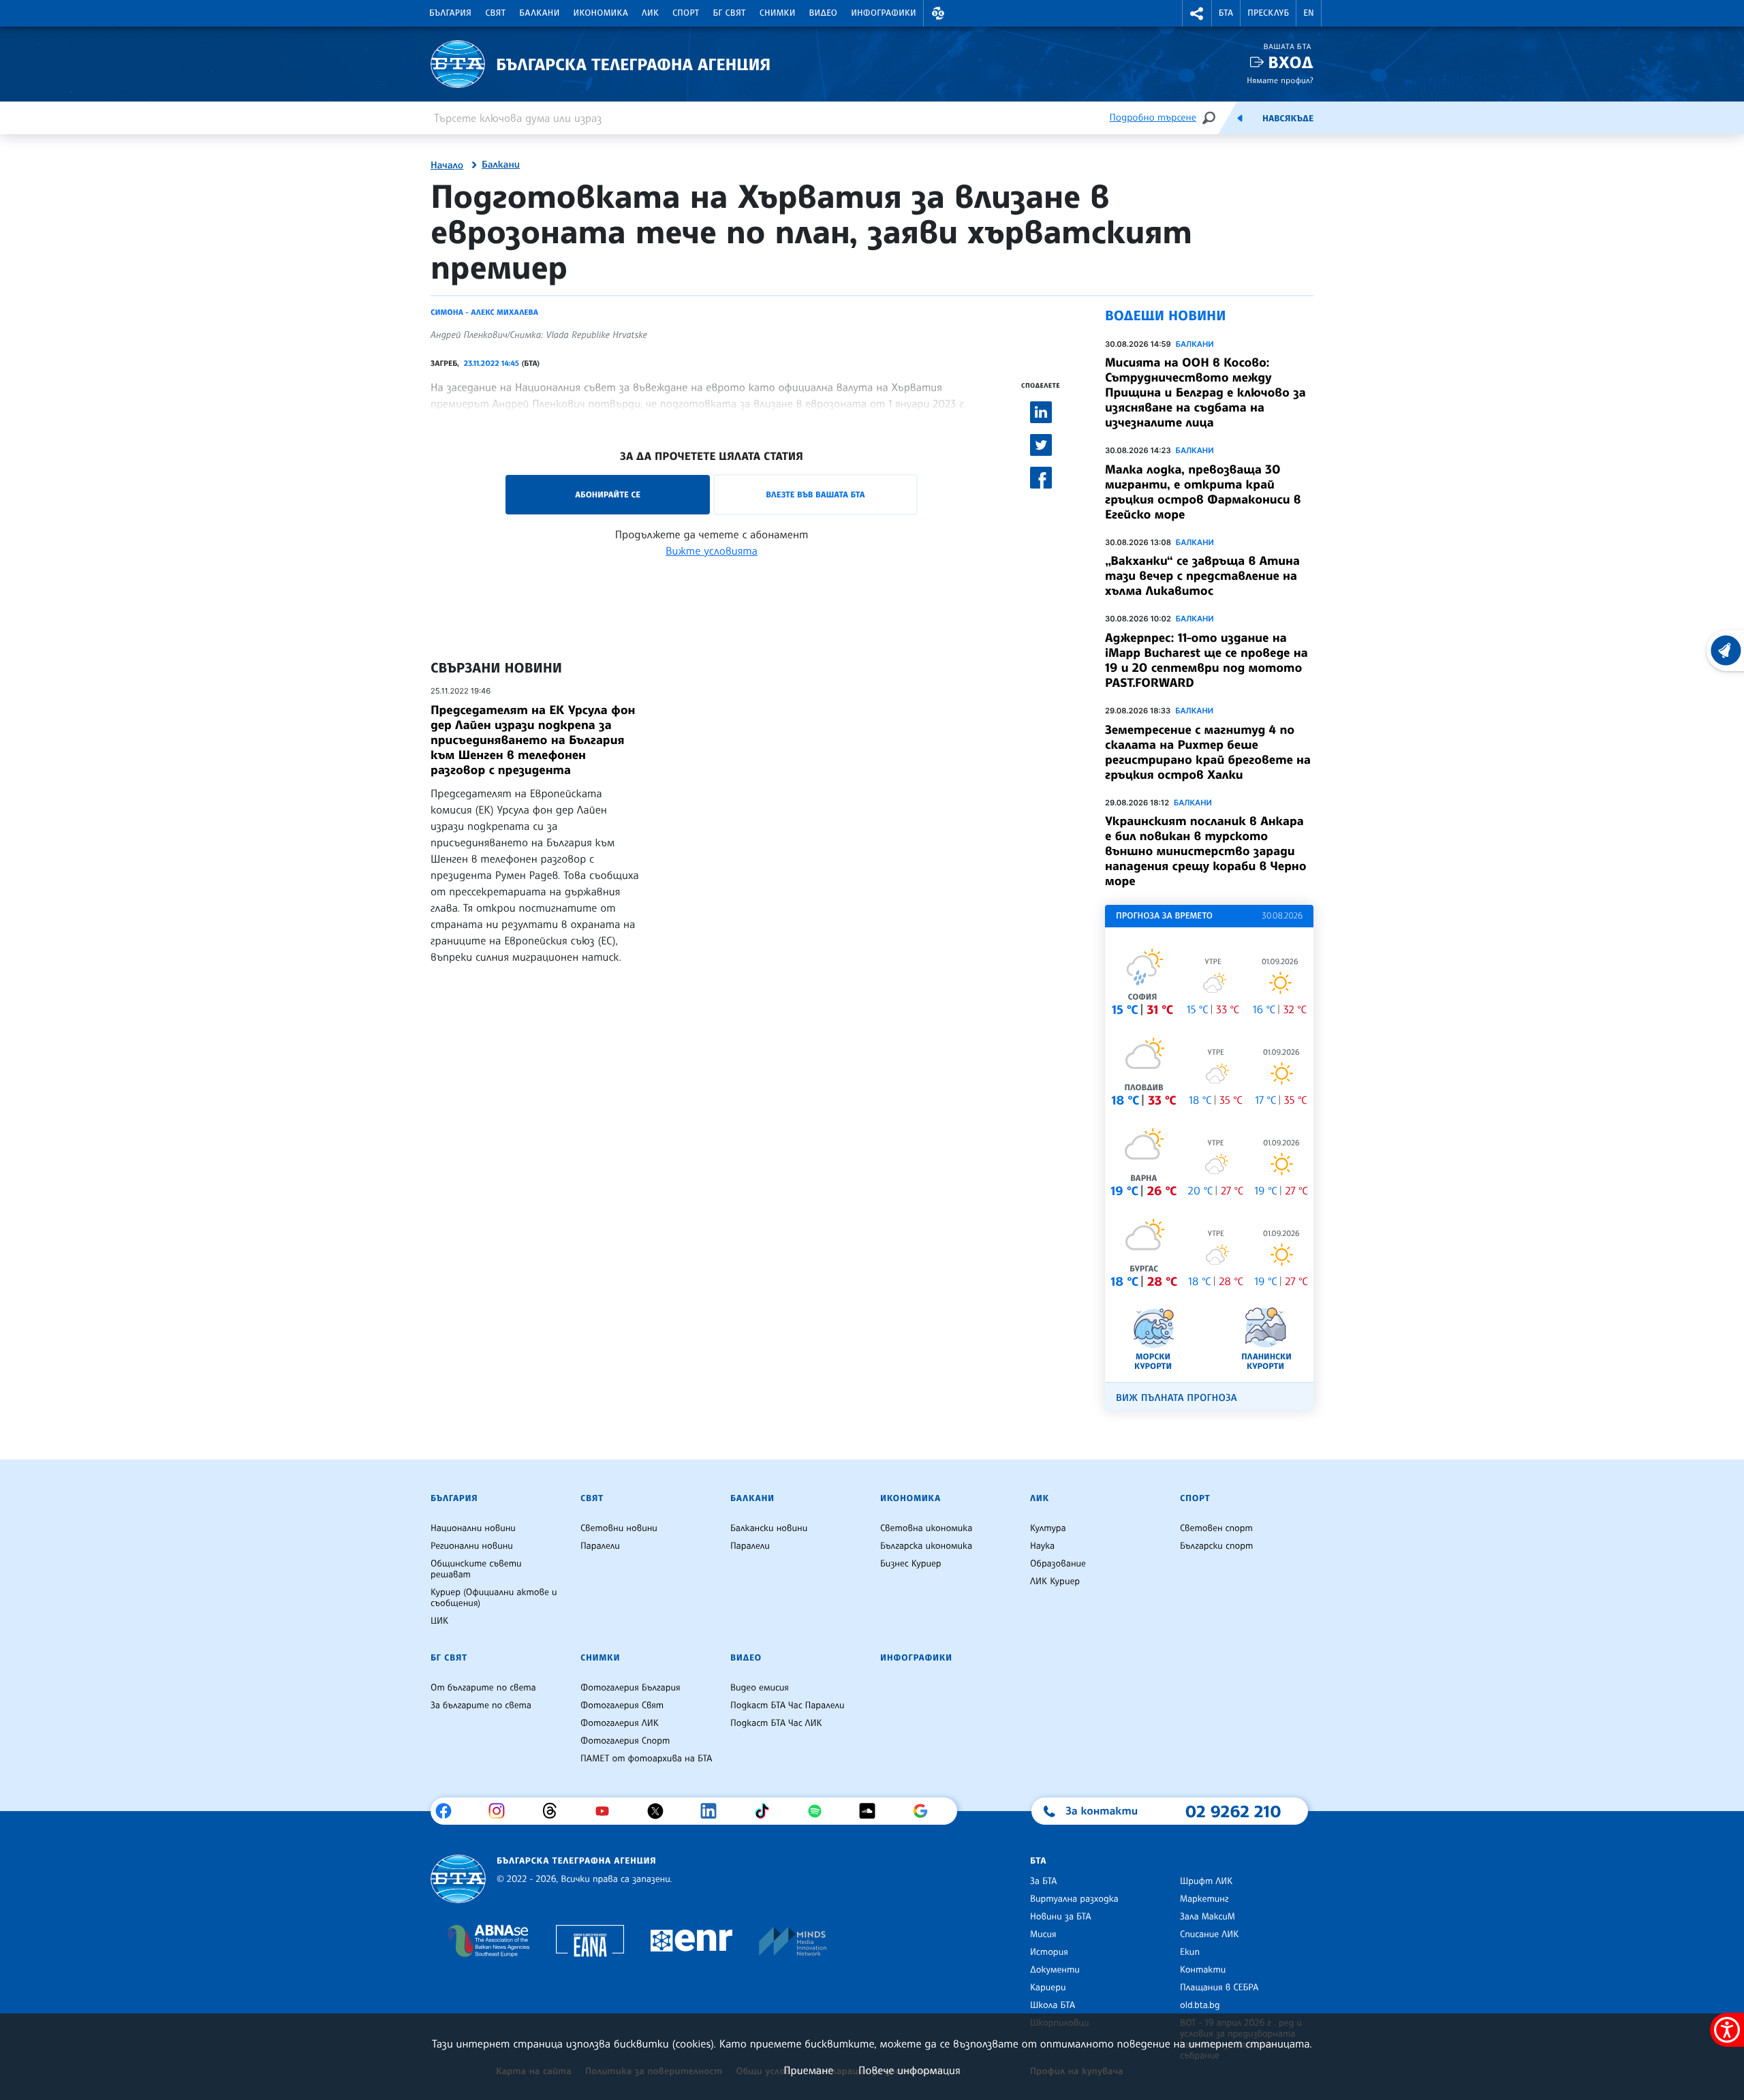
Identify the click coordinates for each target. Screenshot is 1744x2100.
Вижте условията (712, 551)
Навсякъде (1288, 119)
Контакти (1203, 1970)
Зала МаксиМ (1208, 1917)
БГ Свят (730, 13)
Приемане (808, 2070)
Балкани (539, 13)
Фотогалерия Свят (622, 1705)
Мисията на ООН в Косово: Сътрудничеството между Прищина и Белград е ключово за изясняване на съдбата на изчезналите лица (1205, 392)
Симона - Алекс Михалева (484, 312)
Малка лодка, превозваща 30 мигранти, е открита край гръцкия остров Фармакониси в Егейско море (1203, 492)
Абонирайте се (608, 494)
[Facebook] (449, 1811)
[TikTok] (767, 1811)
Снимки (778, 13)
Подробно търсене (1153, 118)
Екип (1190, 1952)
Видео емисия (760, 1688)
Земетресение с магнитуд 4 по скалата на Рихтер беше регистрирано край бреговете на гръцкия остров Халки (1208, 752)
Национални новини (473, 1528)
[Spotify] (820, 1811)
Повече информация (909, 2070)
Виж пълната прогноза (1177, 1398)
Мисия (1043, 1934)
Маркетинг (1204, 1899)
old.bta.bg (1200, 2005)
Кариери (1048, 1988)
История (1049, 1952)
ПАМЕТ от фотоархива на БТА (646, 1759)
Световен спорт (1216, 1528)
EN (1309, 13)
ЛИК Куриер (1055, 1581)
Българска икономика (926, 1546)
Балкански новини (769, 1528)
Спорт (686, 13)
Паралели (600, 1546)
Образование (1058, 1564)
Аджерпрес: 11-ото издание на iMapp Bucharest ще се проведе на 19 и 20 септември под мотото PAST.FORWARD (1206, 660)
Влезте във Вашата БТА (815, 494)
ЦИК (439, 1621)
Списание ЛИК (1209, 1934)
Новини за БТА (1061, 1917)
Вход (1291, 62)
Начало (447, 166)
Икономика (601, 13)
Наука (1042, 1546)
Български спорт (1216, 1546)
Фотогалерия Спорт (625, 1741)
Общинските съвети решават (476, 1569)
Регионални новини (472, 1546)
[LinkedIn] (714, 1811)
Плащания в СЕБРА (1219, 1988)
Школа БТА (1053, 2005)
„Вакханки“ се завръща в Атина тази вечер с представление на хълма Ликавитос (1202, 576)
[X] (660, 1811)
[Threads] (555, 1811)
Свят (495, 13)
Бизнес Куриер (911, 1564)
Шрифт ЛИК (1206, 1881)
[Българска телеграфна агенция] (458, 1879)
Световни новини (619, 1528)
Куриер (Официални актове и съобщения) (494, 1598)
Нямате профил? (1280, 80)
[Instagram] (502, 1811)
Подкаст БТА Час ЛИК (776, 1723)
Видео (824, 13)
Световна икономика (926, 1528)
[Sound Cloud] (872, 1811)
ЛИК (650, 13)
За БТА (1043, 1881)
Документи (1055, 1970)
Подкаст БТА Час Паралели (787, 1705)
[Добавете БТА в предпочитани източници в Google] (925, 1811)
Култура (1048, 1528)
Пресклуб (1268, 13)
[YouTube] (607, 1811)
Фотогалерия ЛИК (620, 1723)
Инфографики (884, 13)
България (450, 13)
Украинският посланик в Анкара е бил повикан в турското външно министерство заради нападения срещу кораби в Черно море (1206, 851)
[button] (938, 13)
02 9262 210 (1233, 1811)
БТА (1226, 13)
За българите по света (481, 1705)
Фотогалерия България (630, 1688)
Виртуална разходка (1074, 1899)
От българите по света (483, 1688)
